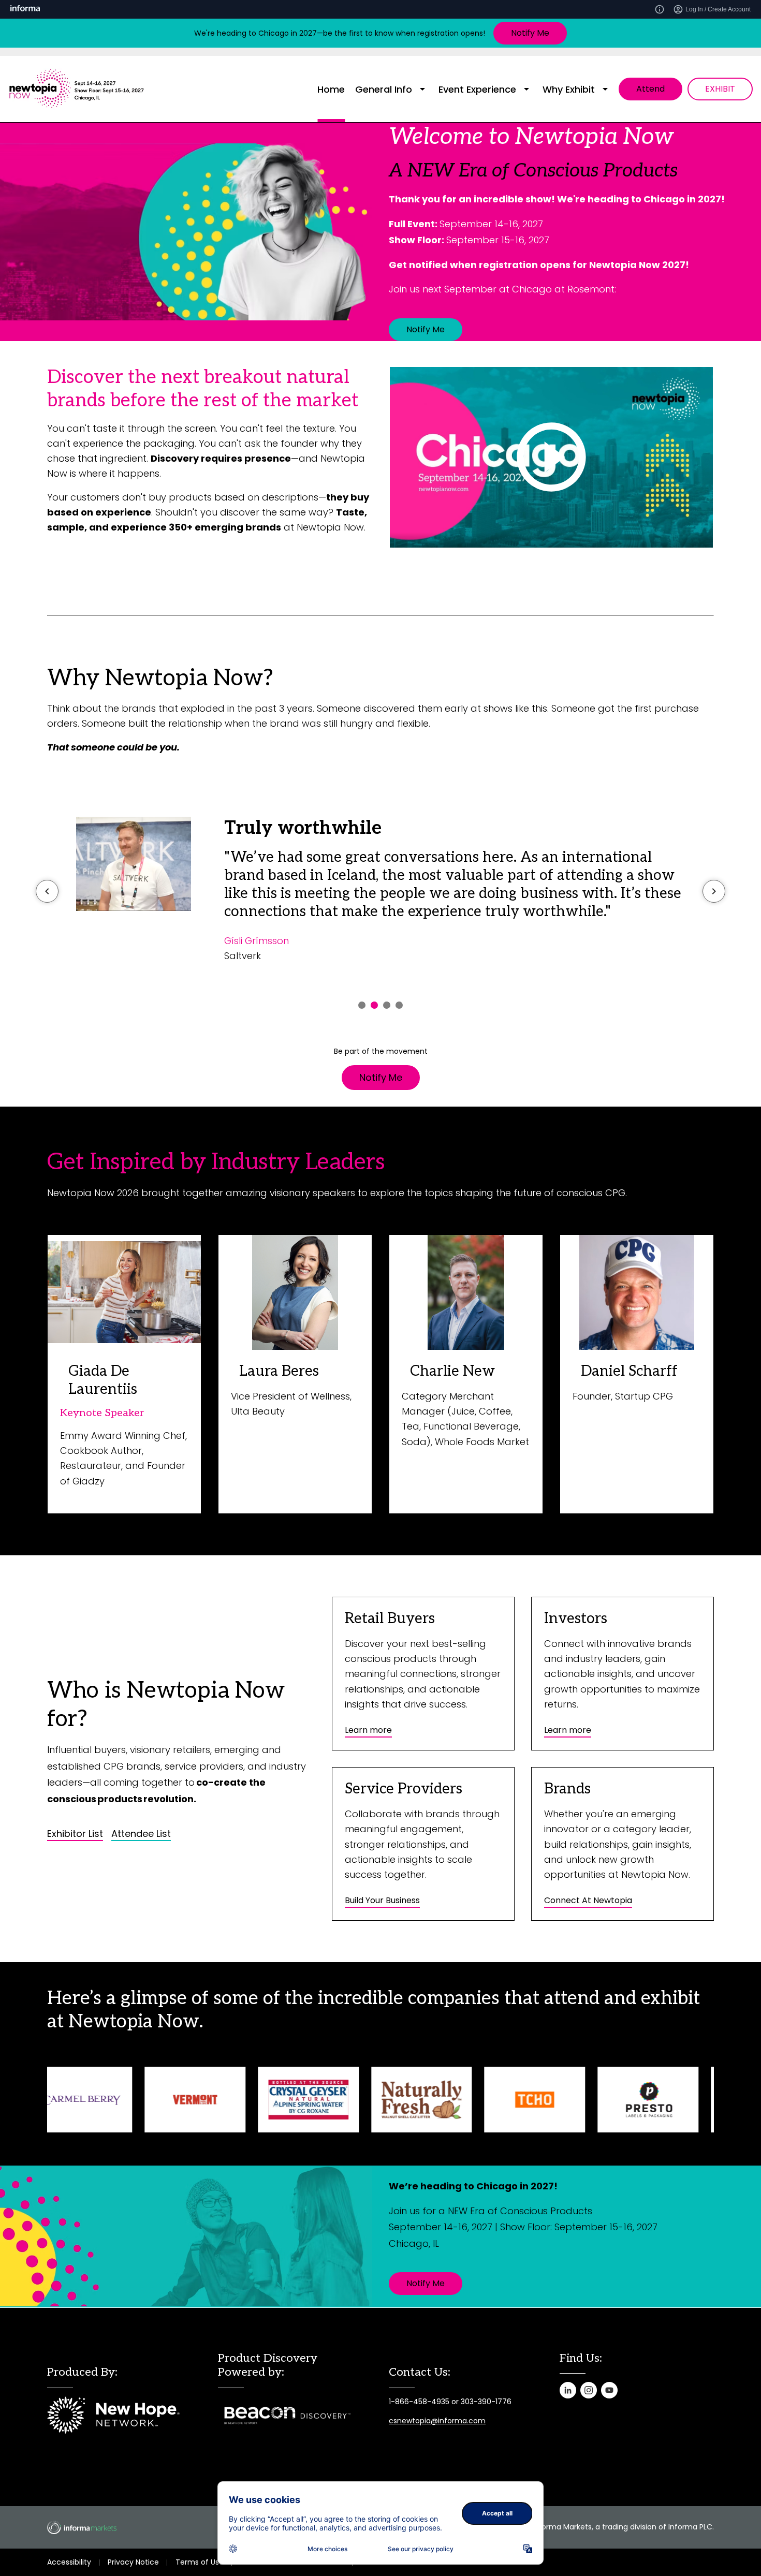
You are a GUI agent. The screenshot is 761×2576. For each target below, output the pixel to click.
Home (331, 89)
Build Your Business (382, 1900)
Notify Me (530, 33)
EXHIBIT (720, 89)
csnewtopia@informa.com (437, 2421)
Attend (650, 89)
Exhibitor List (75, 1834)
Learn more (368, 1730)
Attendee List (141, 1834)
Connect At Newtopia (588, 1900)
